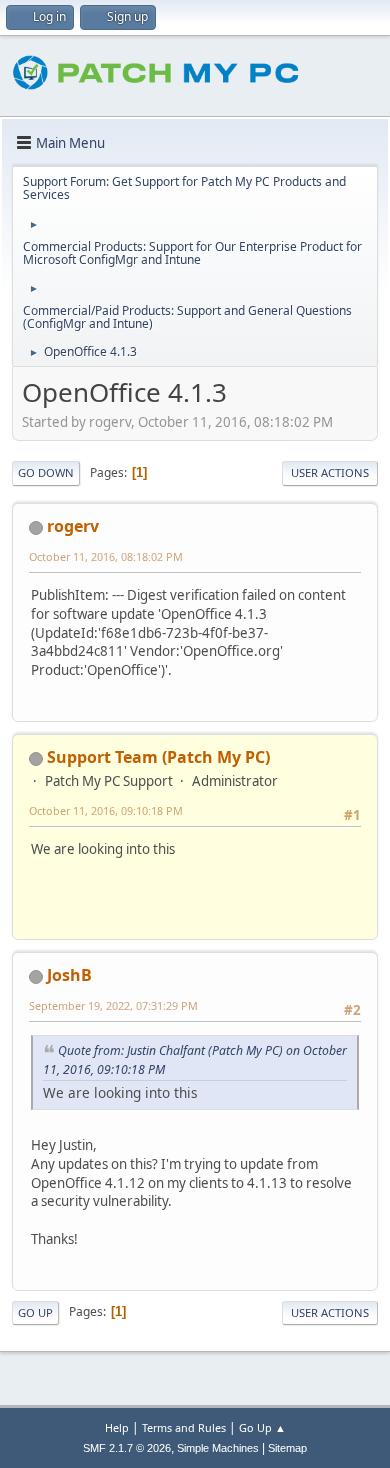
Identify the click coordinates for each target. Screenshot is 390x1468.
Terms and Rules (184, 1427)
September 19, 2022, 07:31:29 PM (113, 1005)
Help (117, 1427)
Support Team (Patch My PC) (158, 757)
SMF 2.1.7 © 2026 (127, 1448)
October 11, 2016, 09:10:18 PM (106, 810)
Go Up (35, 1312)
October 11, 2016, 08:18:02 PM (106, 556)
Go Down (46, 472)
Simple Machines (218, 1448)
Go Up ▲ (262, 1427)
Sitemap (287, 1448)
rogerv (73, 526)
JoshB (69, 975)
